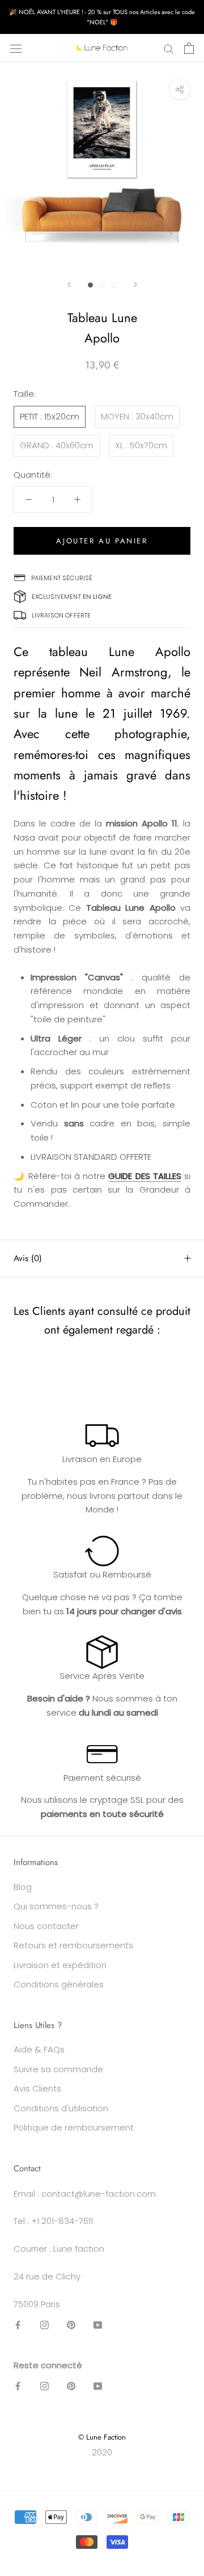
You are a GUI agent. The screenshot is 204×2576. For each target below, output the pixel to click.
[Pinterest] (71, 2324)
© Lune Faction (102, 2437)
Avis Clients (37, 2088)
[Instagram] (44, 2324)
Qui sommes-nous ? (56, 1906)
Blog (23, 1887)
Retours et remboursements (73, 1945)
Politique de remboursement (74, 2127)
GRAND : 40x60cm (57, 445)
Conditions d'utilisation (61, 2108)
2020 (102, 2452)
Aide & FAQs (39, 2049)
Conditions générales (59, 1984)
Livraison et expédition (60, 1965)
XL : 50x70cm (141, 445)
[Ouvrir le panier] (189, 48)
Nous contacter (46, 1926)
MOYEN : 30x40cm (137, 416)
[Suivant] (135, 284)
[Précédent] (69, 284)
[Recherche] (169, 48)
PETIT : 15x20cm (50, 416)
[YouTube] (98, 2324)
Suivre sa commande (58, 2069)
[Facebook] (18, 2324)
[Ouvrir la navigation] (16, 48)
